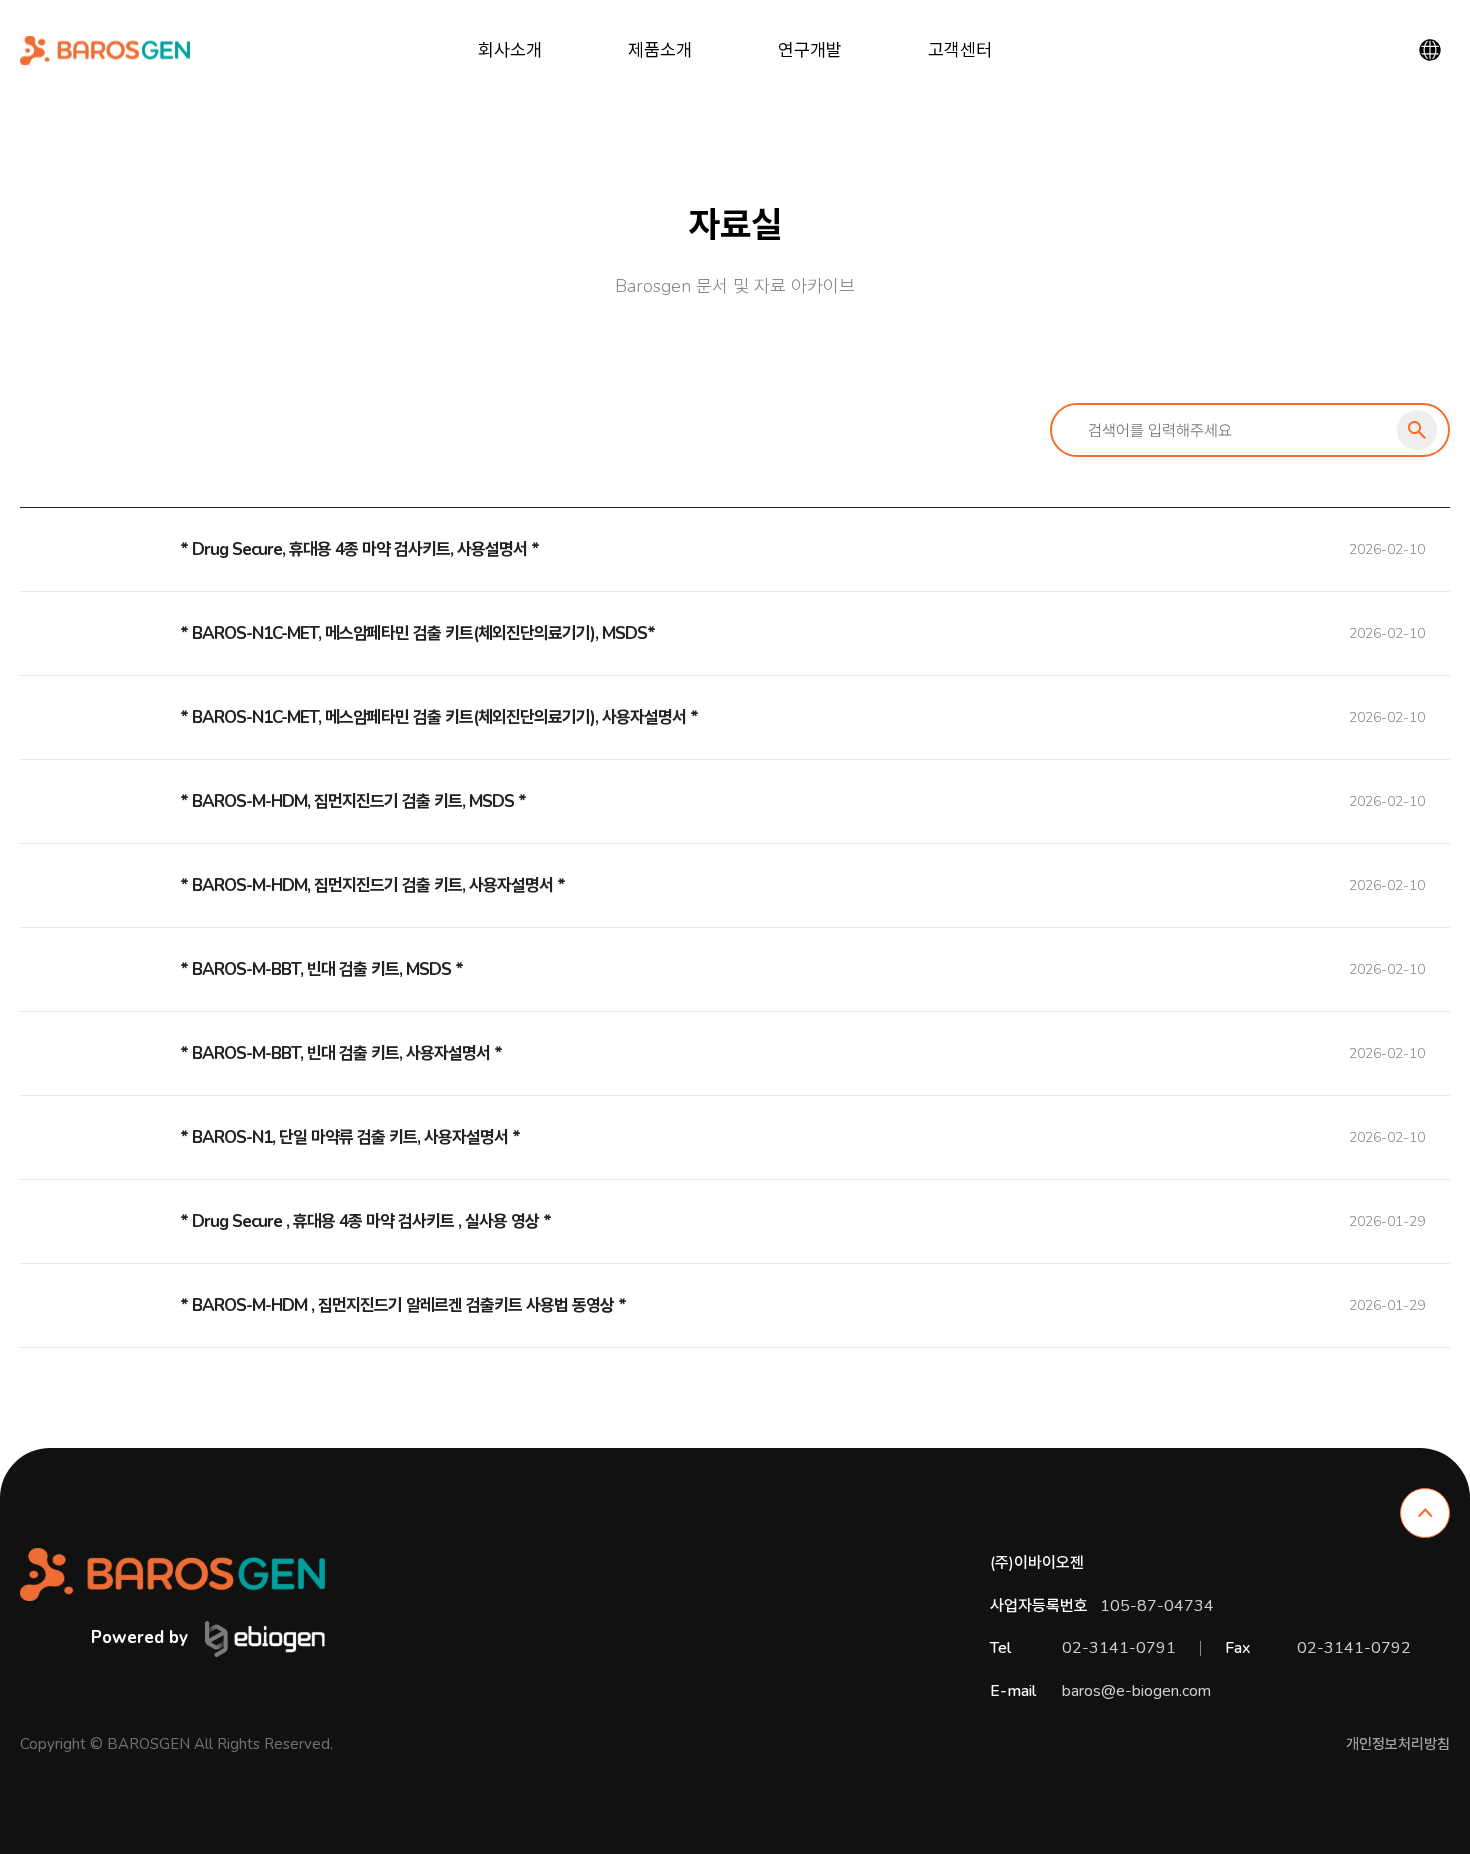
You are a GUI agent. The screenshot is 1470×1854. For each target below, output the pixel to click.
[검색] (1417, 430)
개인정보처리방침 (1398, 1744)
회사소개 (510, 50)
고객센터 (960, 50)
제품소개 (660, 50)
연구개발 (810, 50)
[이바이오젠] (105, 50)
